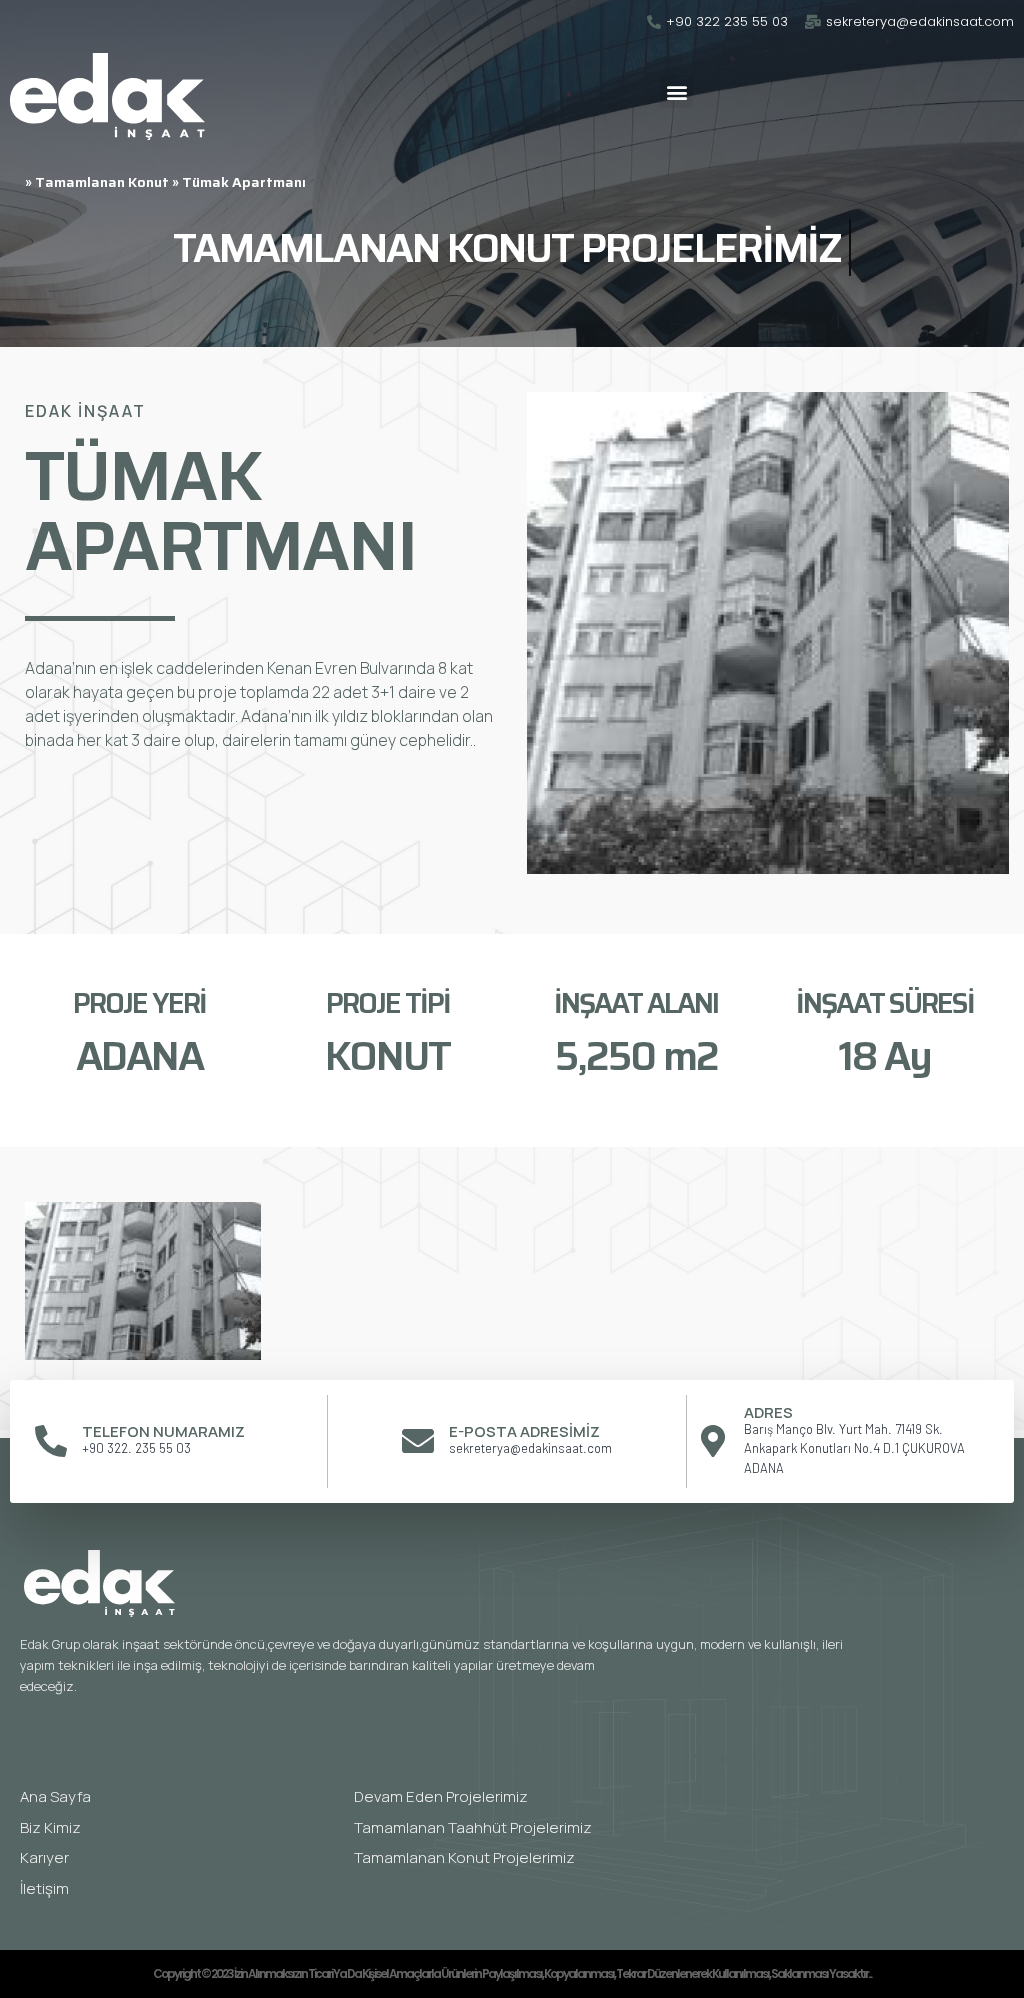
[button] (676, 91)
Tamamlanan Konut (102, 182)
